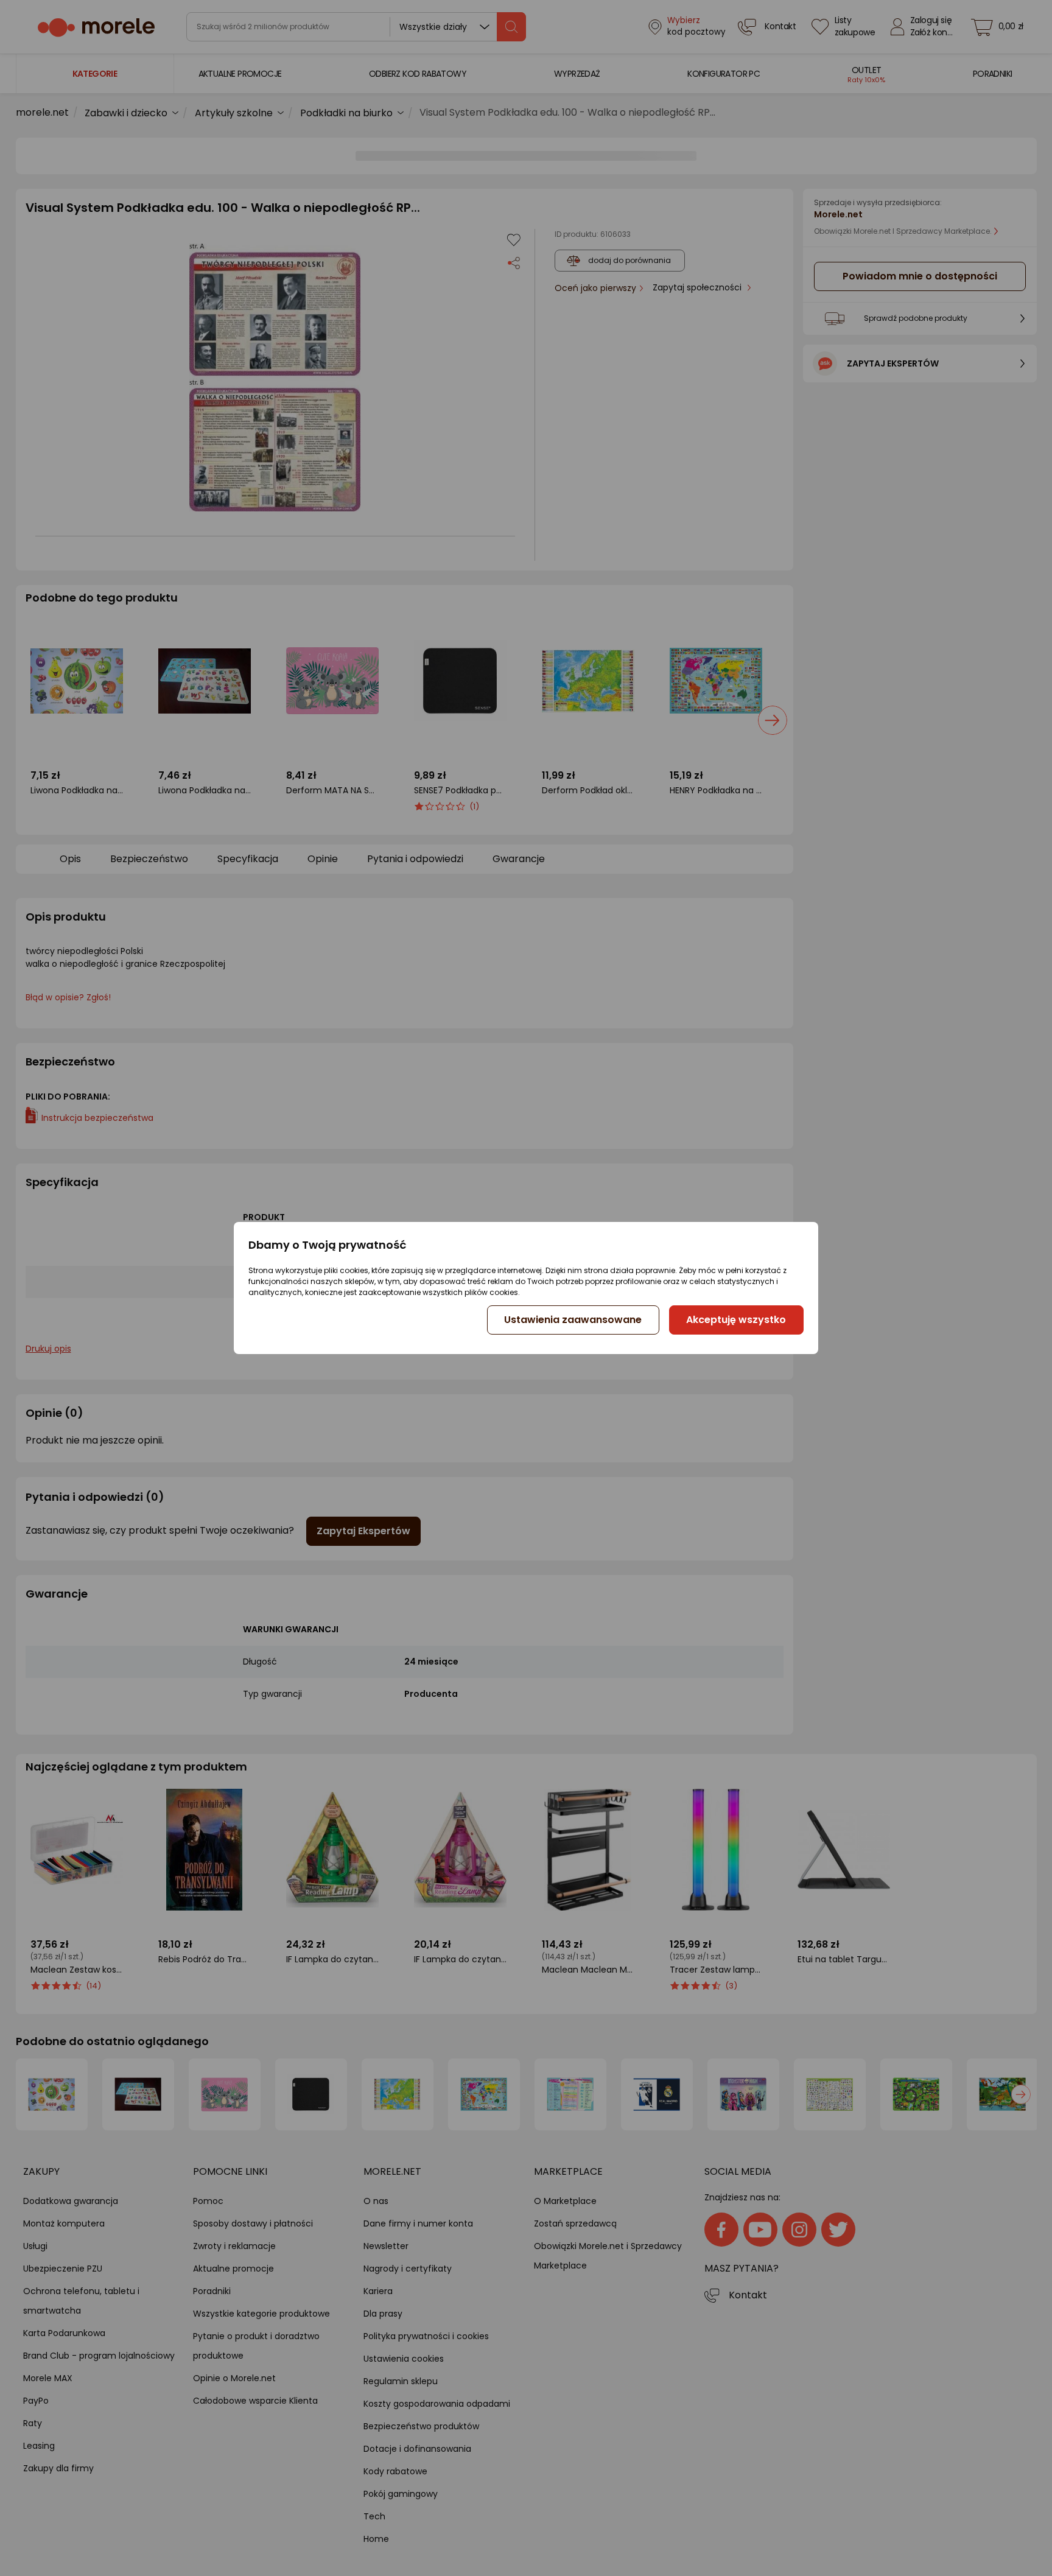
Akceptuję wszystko (736, 1320)
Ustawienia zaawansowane (573, 1320)
